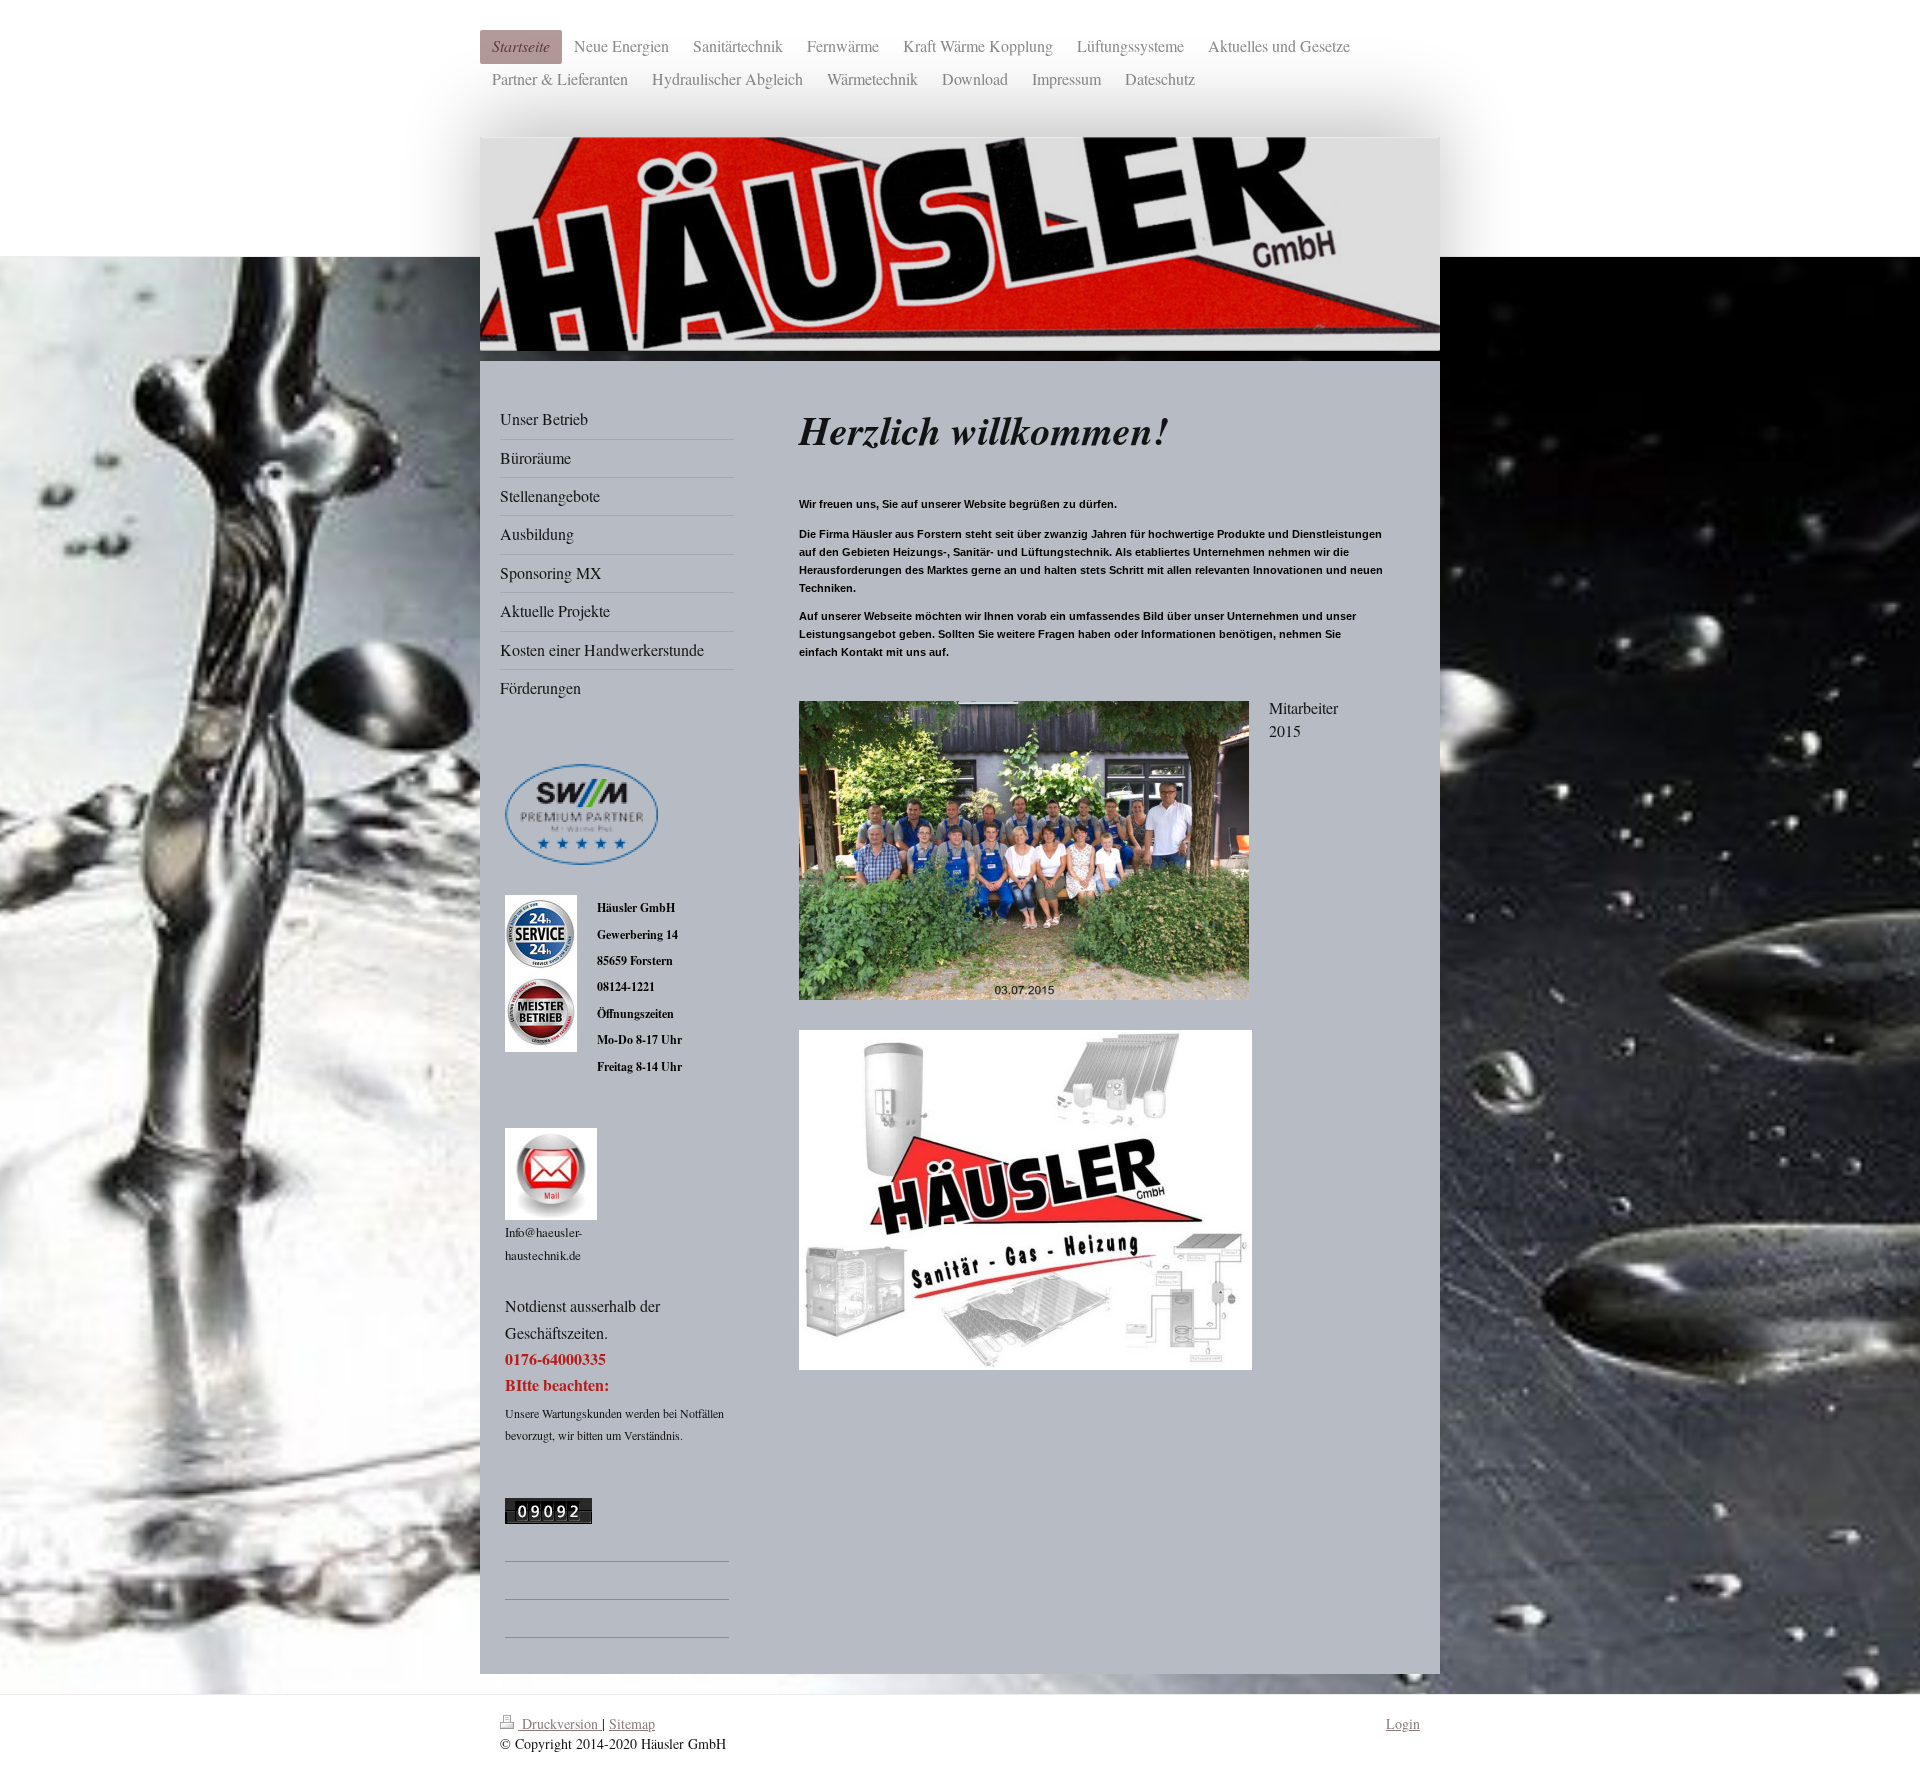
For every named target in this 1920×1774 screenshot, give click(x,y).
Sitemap (632, 1723)
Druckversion (560, 1723)
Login (1403, 1723)
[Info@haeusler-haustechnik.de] (551, 1174)
